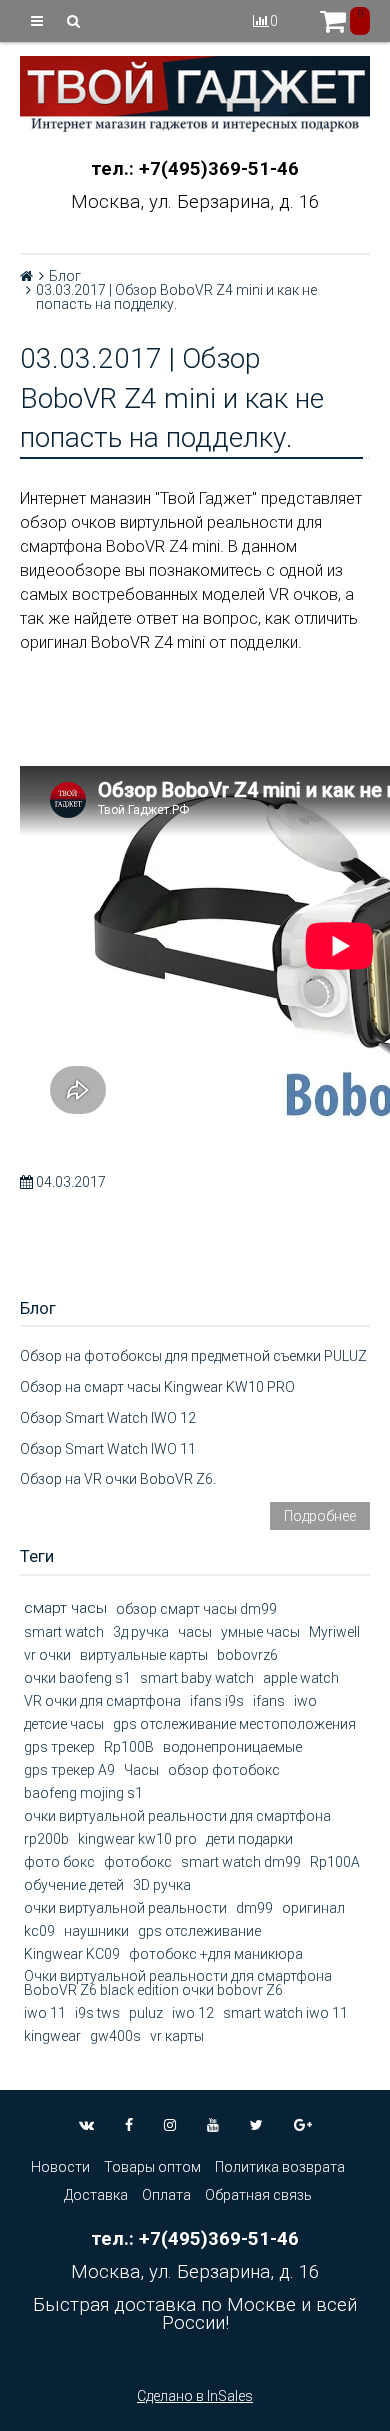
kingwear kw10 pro (137, 1839)
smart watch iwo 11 (285, 2013)
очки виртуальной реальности (125, 1908)
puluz (146, 2013)
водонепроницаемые (232, 1747)
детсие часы (64, 1724)
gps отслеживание (199, 1931)
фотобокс (138, 1862)
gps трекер (59, 1747)
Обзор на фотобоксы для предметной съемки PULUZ (193, 1356)
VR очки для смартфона (102, 1701)
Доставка (96, 2195)
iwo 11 (45, 2013)
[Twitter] (256, 2125)
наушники (96, 1931)
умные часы (260, 1632)
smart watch (64, 1632)
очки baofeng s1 (77, 1678)
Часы (141, 1770)
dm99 (254, 1908)
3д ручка (141, 1632)
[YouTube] (213, 2125)
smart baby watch (197, 1678)
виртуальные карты (144, 1655)
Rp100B (129, 1747)
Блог (65, 276)
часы (195, 1632)
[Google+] (303, 2125)
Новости (60, 2167)
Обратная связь (258, 2195)
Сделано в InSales (195, 2396)
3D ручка (162, 1885)
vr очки (47, 1655)
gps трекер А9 (69, 1770)
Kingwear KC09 (72, 1954)
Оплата (166, 2195)
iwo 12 (193, 2013)
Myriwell (334, 1632)
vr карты (177, 2036)
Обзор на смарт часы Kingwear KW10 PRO (157, 1387)
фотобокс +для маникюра (216, 1954)
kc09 (39, 1931)
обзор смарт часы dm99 (196, 1609)
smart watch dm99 (241, 1862)
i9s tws (97, 2013)
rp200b (46, 1839)
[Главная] (26, 276)
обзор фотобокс (224, 1770)
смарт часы (65, 1608)
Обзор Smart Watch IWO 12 (108, 1418)
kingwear (52, 2036)
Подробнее (320, 1516)
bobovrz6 (247, 1655)
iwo (305, 1701)
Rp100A (335, 1862)
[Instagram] (170, 2125)
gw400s (115, 2036)
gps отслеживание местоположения (234, 1724)
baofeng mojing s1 (83, 1793)
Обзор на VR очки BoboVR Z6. (118, 1479)
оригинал (313, 1908)
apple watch (301, 1678)
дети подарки (249, 1839)
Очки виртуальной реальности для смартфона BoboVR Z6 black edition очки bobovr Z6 (178, 1983)
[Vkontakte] (86, 2125)
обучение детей (74, 1885)
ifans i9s (217, 1701)
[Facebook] (129, 2125)
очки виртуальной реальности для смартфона (177, 1816)
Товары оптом (152, 2167)
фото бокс (59, 1862)
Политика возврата (280, 2167)
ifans (269, 1701)
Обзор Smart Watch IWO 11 (108, 1449)
